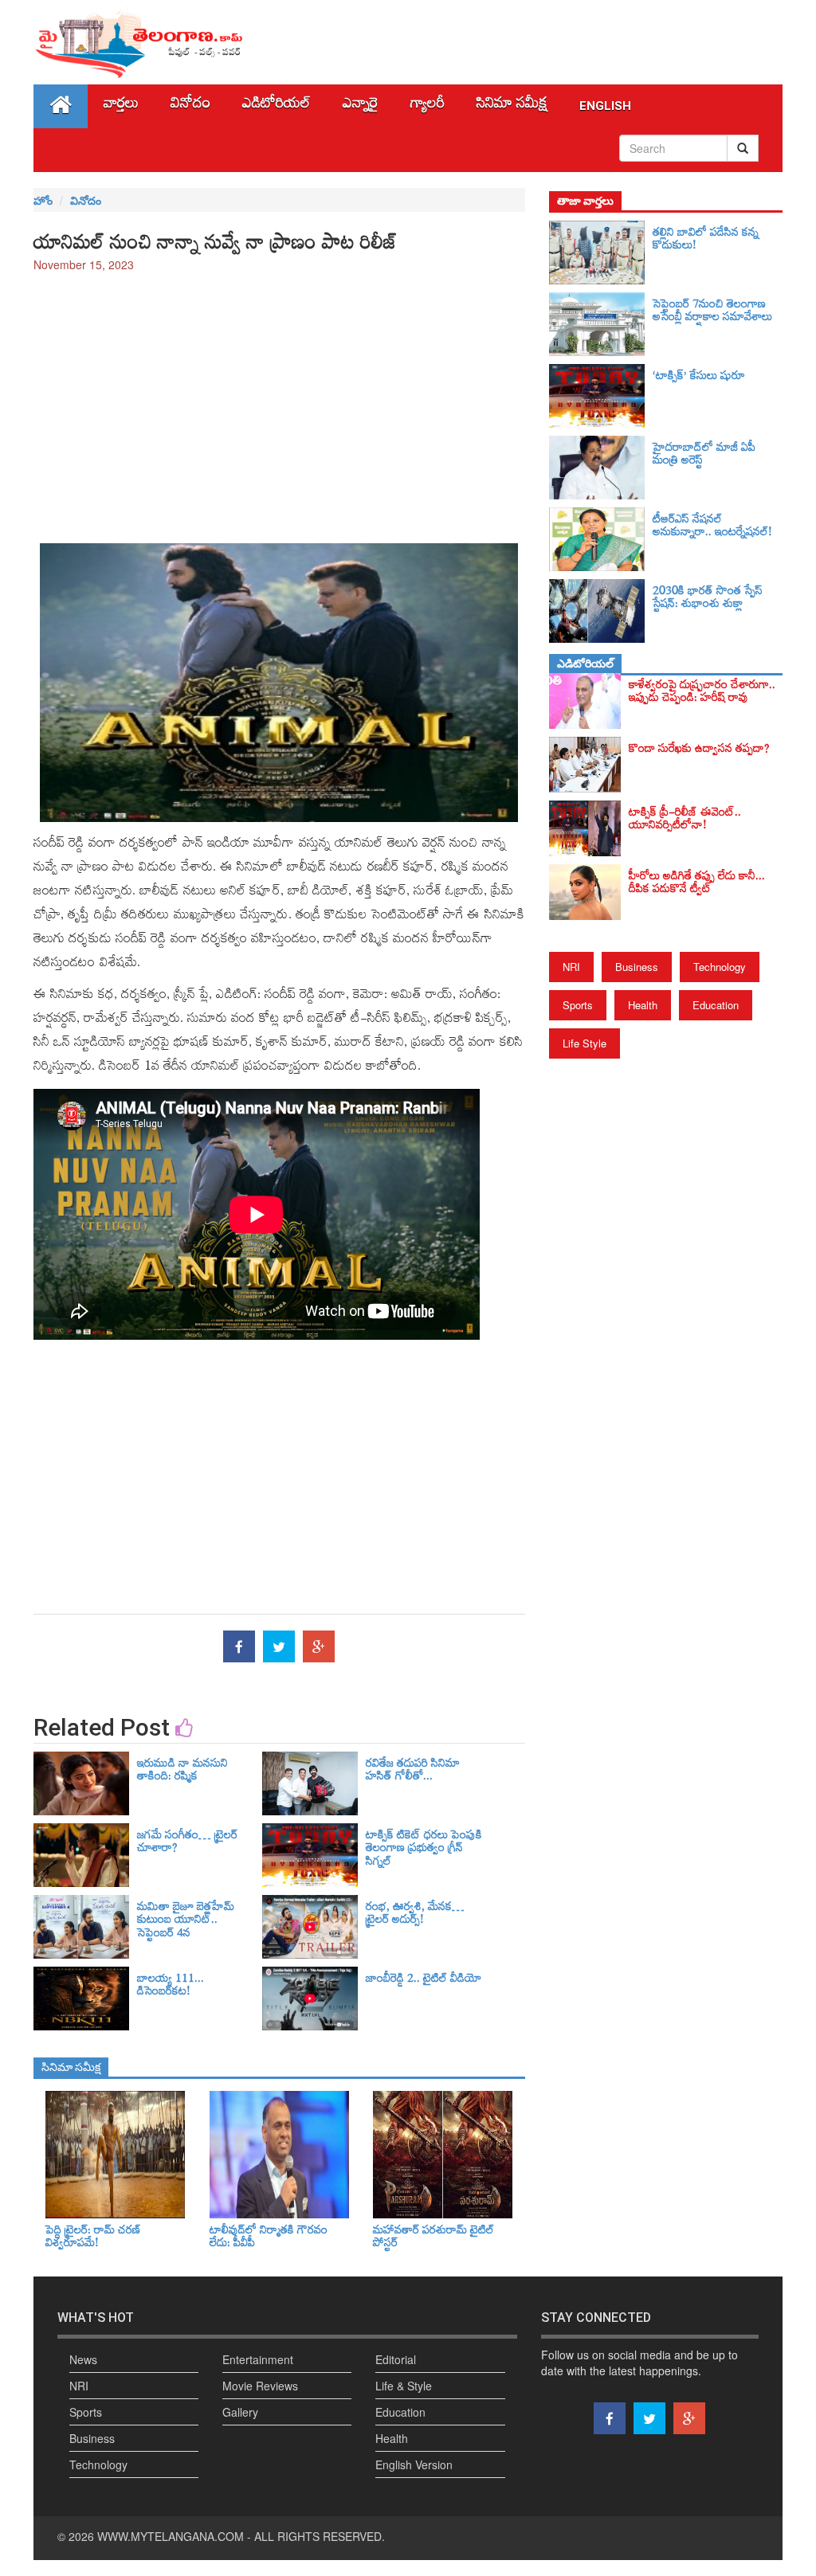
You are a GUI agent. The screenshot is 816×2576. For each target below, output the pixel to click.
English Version (414, 2464)
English (605, 106)
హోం (43, 200)
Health (643, 1005)
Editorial (396, 2359)
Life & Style (404, 2386)
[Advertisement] (279, 400)
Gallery (240, 2412)
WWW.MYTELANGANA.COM (171, 2536)
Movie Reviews (260, 2386)
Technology (720, 967)
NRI (571, 967)
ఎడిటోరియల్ (277, 106)
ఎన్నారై (361, 106)
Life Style (585, 1043)
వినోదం (190, 106)
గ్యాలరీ (428, 106)
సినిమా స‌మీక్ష (512, 106)
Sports (578, 1005)
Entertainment (258, 2359)
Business (637, 967)
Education (716, 1005)
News (83, 2359)
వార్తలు (121, 106)
